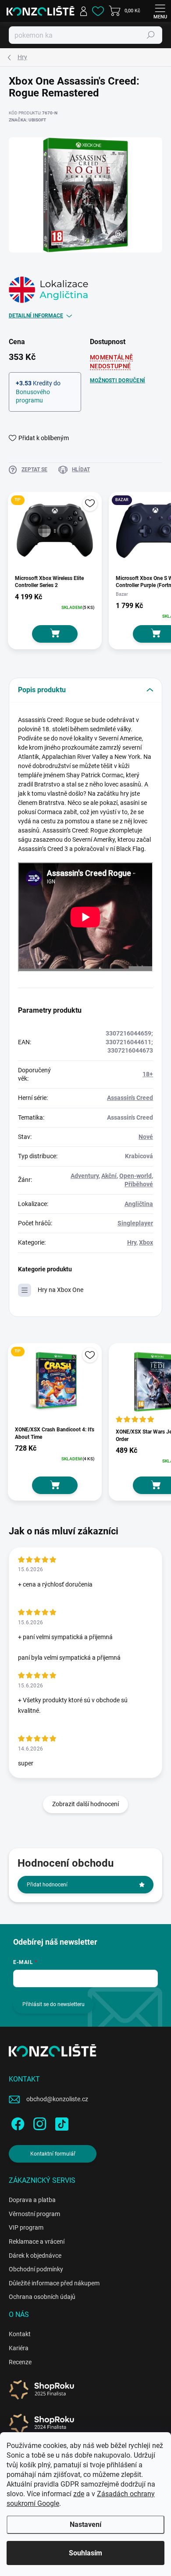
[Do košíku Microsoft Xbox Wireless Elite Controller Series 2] (55, 634)
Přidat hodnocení (47, 1885)
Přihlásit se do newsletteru (53, 2004)
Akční (109, 1176)
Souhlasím (85, 2553)
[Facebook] (16, 2122)
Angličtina (139, 1204)
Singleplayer (135, 1223)
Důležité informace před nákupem (54, 2283)
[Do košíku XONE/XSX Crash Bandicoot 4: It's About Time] (55, 1485)
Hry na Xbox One (61, 1290)
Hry (132, 1242)
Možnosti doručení (118, 381)
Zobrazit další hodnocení (85, 1804)
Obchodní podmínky (36, 2269)
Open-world (135, 1176)
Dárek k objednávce (35, 2256)
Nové (146, 1137)
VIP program (26, 2227)
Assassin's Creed (130, 1098)
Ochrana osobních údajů (42, 2297)
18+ (148, 1074)
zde (79, 2494)
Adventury (85, 1176)
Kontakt (20, 2334)
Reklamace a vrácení (37, 2242)
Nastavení (85, 2524)
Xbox (146, 1242)
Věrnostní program (34, 2214)
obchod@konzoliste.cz (57, 2099)
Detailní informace (36, 316)
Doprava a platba (32, 2200)
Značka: (27, 120)
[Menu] (160, 11)
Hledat (151, 35)
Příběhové (139, 1184)
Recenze (20, 2362)
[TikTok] (60, 2122)
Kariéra (19, 2348)
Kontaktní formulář (53, 2154)
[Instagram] (38, 2122)
